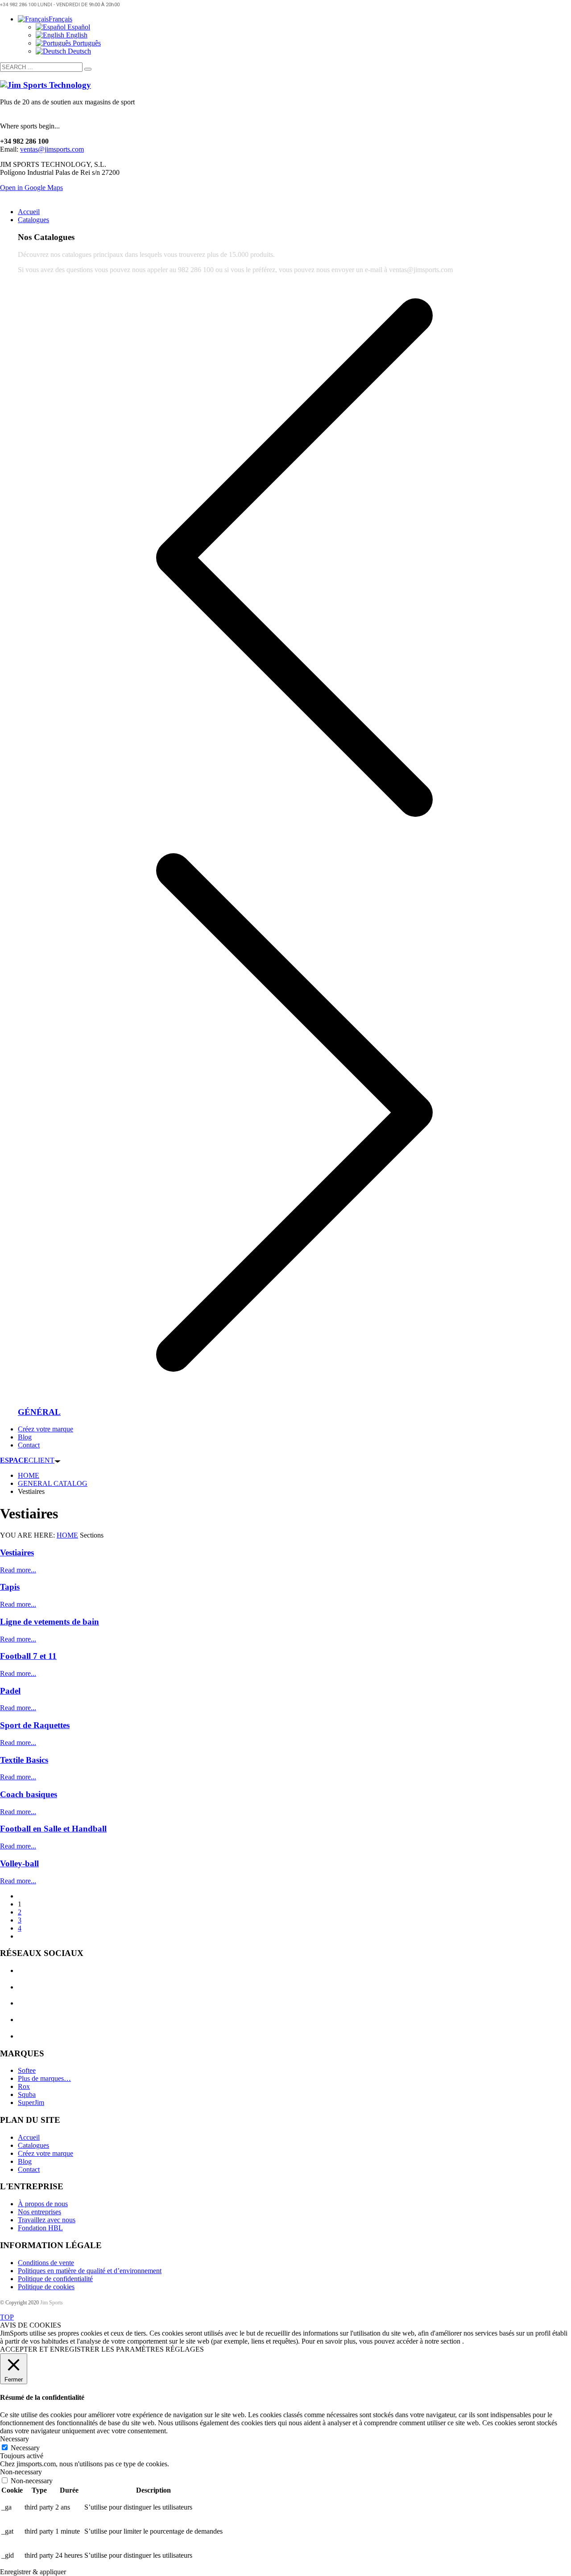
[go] (88, 69)
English (76, 35)
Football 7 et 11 (28, 1656)
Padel (10, 1691)
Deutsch (79, 51)
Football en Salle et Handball (53, 1829)
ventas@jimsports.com (52, 149)
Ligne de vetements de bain (50, 1622)
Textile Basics (24, 1760)
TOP (7, 2317)
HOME (67, 1535)
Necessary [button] (14, 2439)
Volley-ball (19, 1863)
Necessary (25, 2448)
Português (86, 43)
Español (78, 27)
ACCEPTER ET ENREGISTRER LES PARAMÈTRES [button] (82, 2349)
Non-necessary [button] (21, 2472)
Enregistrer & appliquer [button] (33, 2572)
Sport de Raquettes (35, 1725)
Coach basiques (29, 1794)
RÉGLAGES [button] (185, 2349)
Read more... (18, 1570)
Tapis (10, 1587)
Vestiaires (17, 1553)
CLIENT (27, 1460)
